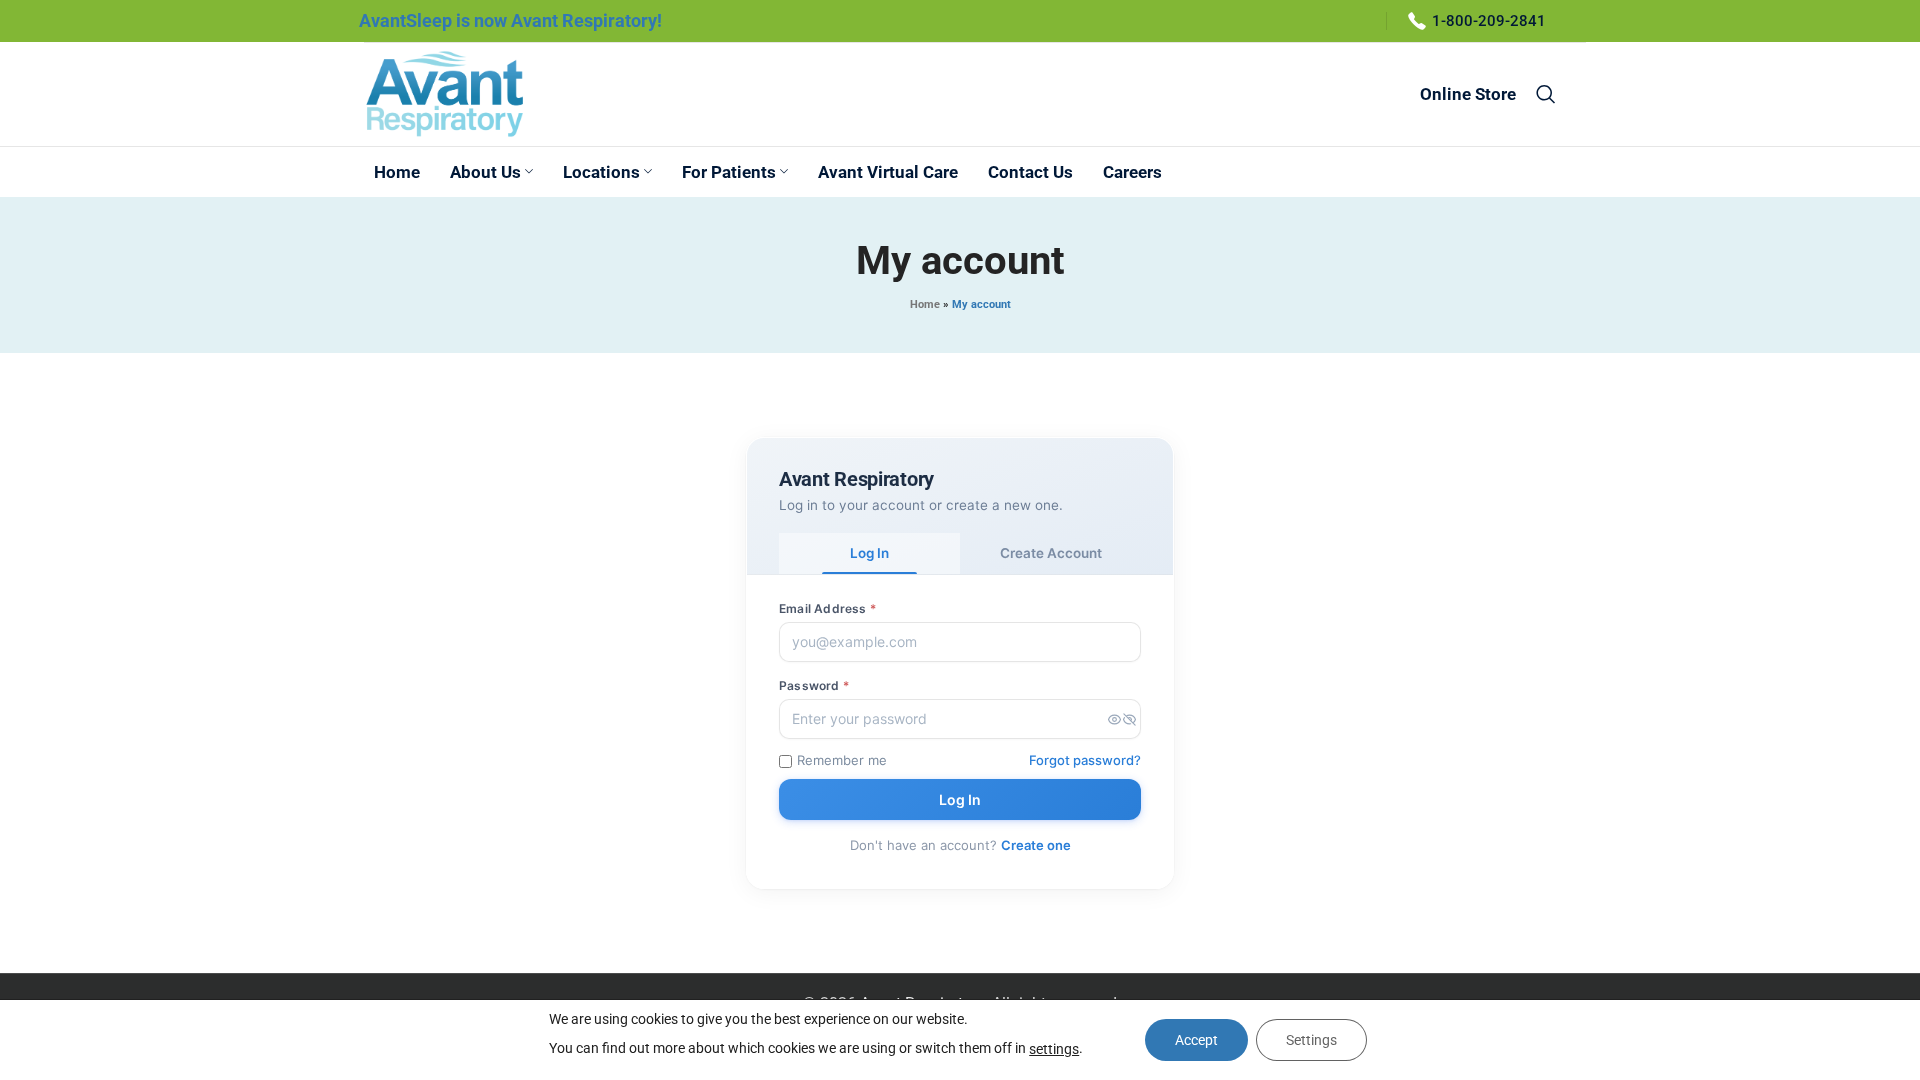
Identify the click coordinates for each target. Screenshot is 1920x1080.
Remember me (842, 760)
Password (814, 685)
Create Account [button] (1051, 553)
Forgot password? (1085, 760)
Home (925, 304)
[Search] (1546, 94)
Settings (1311, 1040)
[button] (1122, 719)
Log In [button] (869, 553)
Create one (1036, 845)
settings (1054, 1049)
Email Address (827, 608)
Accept (1196, 1040)
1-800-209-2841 (1489, 21)
